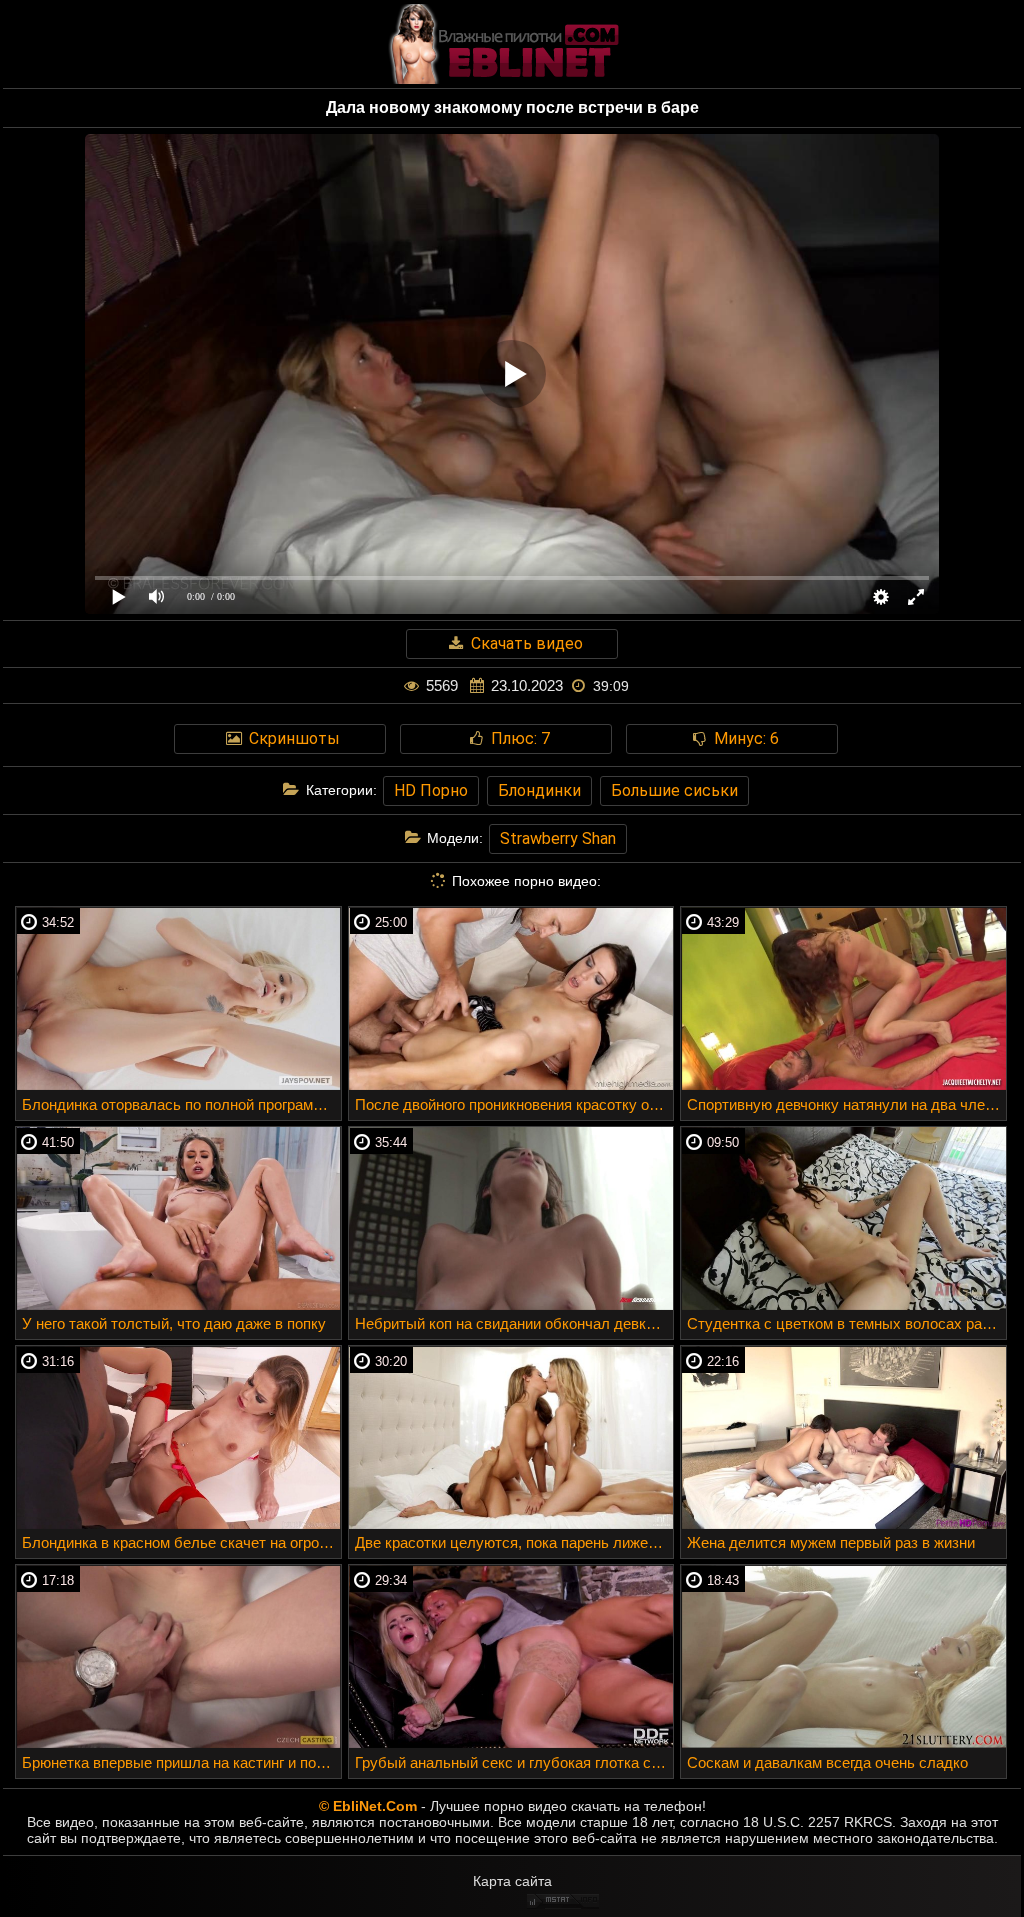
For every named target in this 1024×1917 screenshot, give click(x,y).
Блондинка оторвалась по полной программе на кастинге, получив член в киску (181, 1104)
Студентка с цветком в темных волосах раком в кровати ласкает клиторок (846, 1323)
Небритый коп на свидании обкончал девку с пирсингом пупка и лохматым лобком (514, 1323)
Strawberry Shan (558, 838)
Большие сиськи (674, 790)
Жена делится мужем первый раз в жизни (831, 1542)
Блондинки (539, 790)
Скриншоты (292, 738)
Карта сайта (512, 1881)
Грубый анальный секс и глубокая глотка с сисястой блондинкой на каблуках (514, 1762)
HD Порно (431, 790)
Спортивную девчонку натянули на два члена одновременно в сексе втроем (846, 1104)
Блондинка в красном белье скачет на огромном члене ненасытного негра (181, 1542)
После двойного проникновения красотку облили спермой (514, 1104)
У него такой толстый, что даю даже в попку (174, 1323)
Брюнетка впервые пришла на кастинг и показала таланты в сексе (181, 1762)
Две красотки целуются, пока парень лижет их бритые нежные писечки (514, 1542)
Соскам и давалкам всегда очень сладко (827, 1762)
